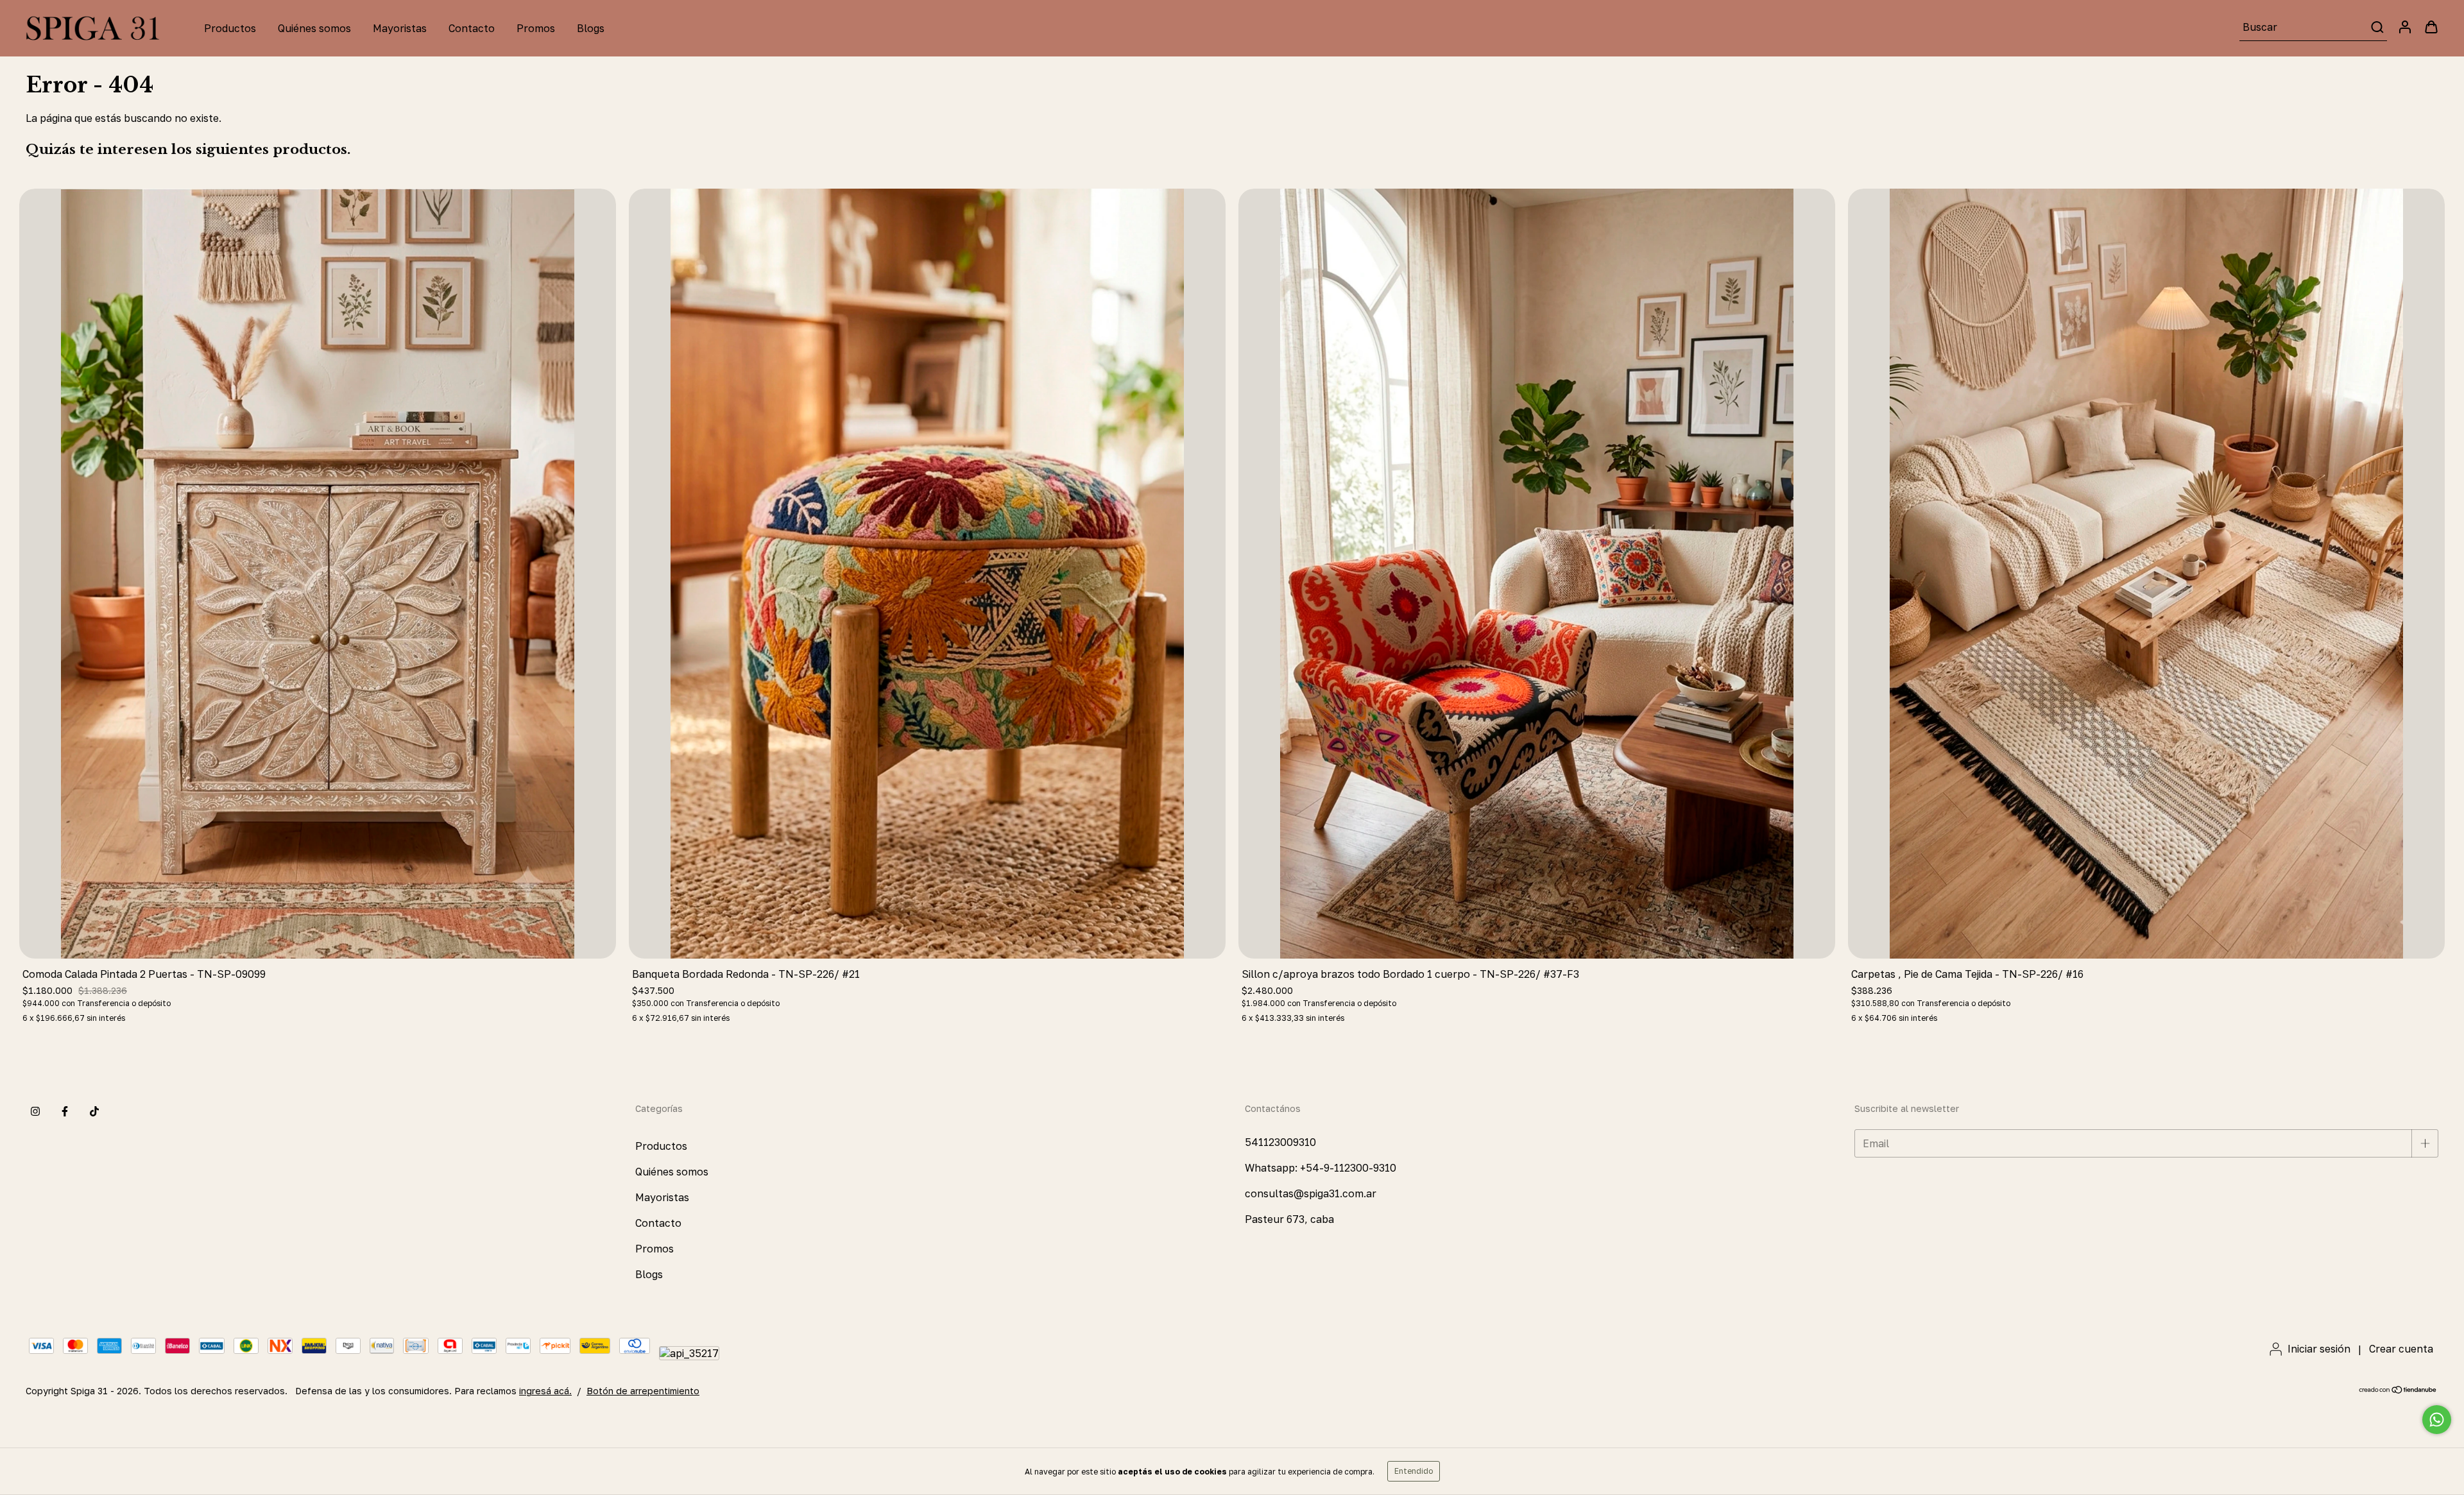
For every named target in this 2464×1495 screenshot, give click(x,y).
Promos (536, 28)
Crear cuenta (2401, 1349)
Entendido (1414, 1471)
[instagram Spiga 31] (35, 1111)
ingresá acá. (545, 1391)
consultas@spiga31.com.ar (1311, 1193)
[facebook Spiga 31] (65, 1111)
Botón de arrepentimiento (643, 1391)
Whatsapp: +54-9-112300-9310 (1321, 1168)
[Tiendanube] (2398, 1391)
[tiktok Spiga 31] (94, 1111)
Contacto (472, 28)
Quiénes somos (314, 28)
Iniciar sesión (2319, 1349)
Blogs (591, 28)
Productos (230, 28)
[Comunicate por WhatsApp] (2437, 1420)
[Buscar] (2376, 27)
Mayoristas (400, 28)
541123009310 (1280, 1142)
